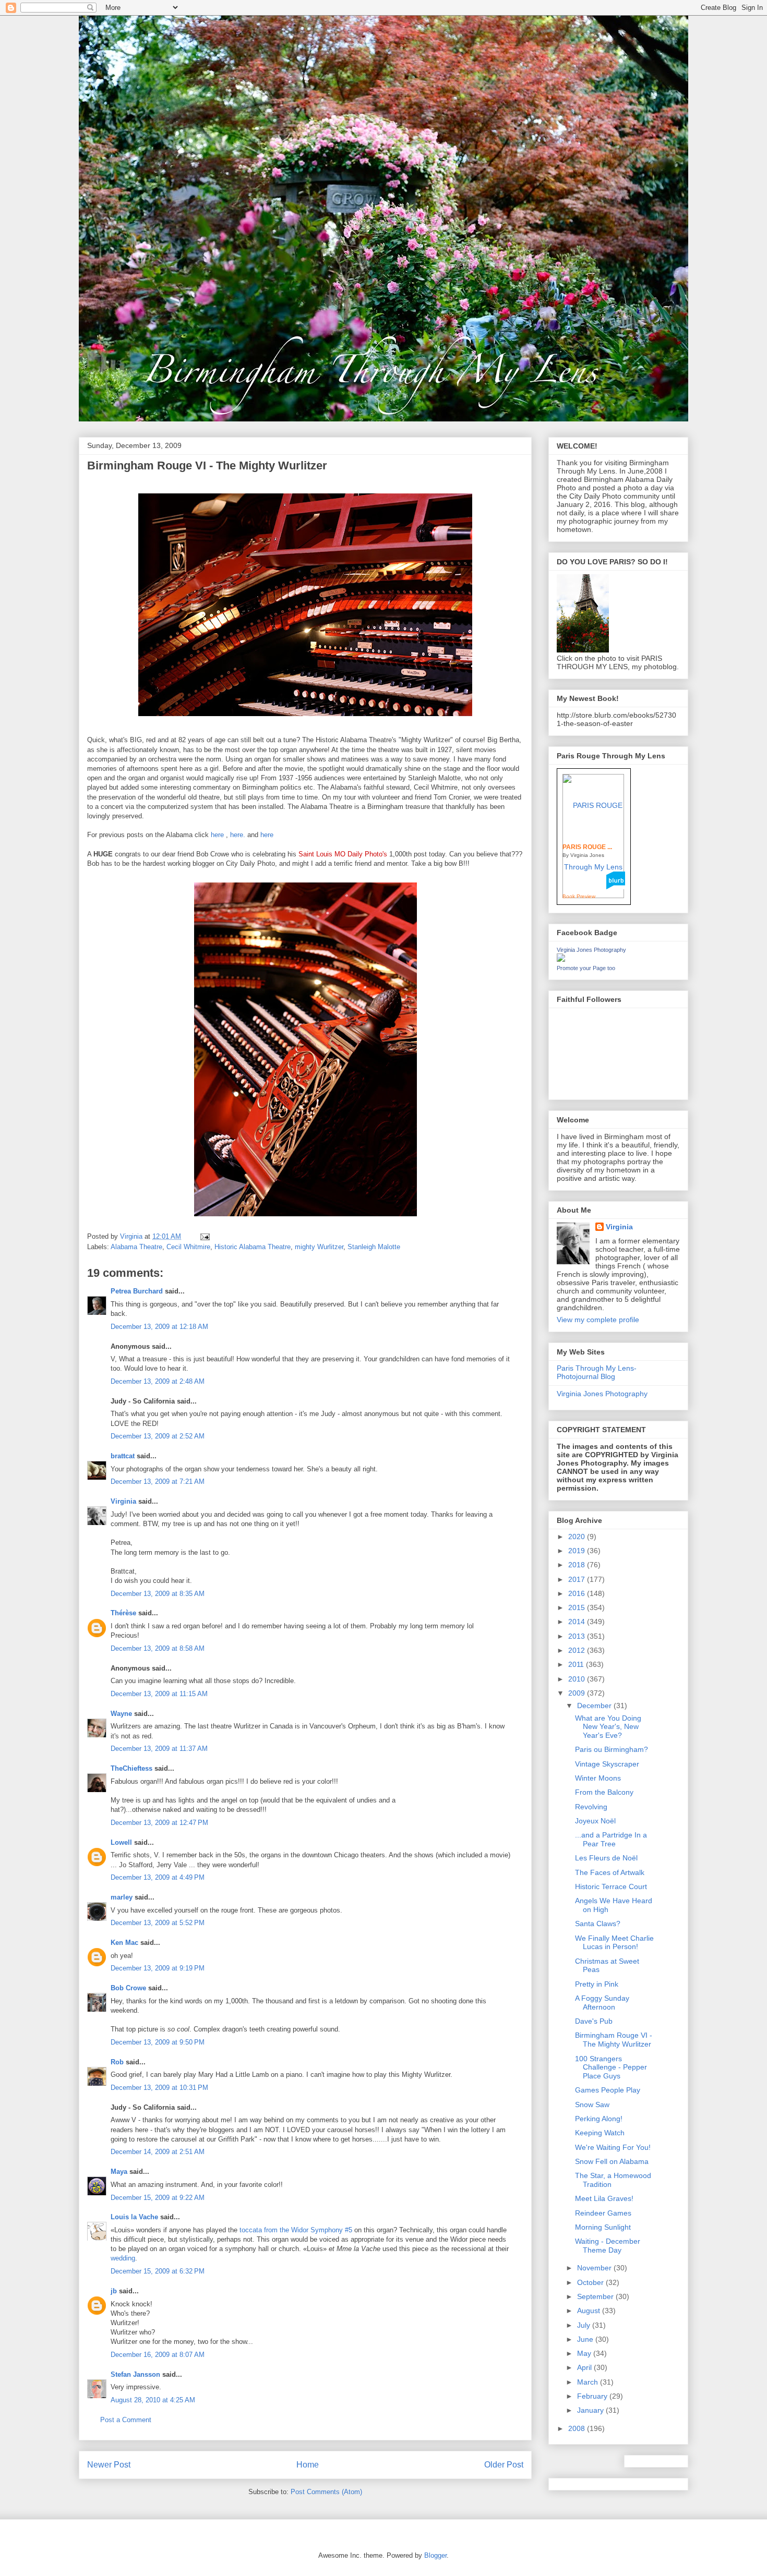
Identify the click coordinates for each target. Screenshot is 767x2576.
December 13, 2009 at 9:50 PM (158, 2042)
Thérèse (123, 1613)
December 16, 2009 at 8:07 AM (158, 2355)
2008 (578, 2428)
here (217, 835)
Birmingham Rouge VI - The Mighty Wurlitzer (614, 2040)
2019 (578, 1551)
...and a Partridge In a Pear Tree (611, 1839)
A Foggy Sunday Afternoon (602, 2003)
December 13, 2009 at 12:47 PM (159, 1823)
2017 (578, 1579)
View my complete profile (598, 1320)
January (591, 2410)
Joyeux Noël (595, 1821)
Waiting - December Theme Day (608, 2246)
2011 (577, 1664)
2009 (578, 1693)
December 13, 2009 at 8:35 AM (158, 1594)
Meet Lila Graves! (604, 2198)
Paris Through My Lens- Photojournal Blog (597, 1372)
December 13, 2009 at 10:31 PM (159, 2088)
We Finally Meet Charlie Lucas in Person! (614, 1943)
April (585, 2367)
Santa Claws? (598, 1924)
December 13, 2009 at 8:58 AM (158, 1648)
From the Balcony (604, 1792)
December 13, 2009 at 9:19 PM (158, 1968)
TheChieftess (131, 1768)
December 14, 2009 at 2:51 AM (158, 2152)
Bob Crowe (128, 1988)
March (589, 2382)
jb (114, 2291)
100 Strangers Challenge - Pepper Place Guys (611, 2067)
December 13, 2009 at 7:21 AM (158, 1481)
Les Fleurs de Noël (606, 1858)
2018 (578, 1565)
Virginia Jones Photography (591, 950)
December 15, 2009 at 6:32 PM (158, 2271)
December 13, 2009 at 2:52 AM (158, 1436)
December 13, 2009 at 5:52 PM (158, 1923)
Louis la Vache (134, 2217)
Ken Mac (124, 1943)
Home (308, 2465)
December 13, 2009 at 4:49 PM (158, 1877)
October (591, 2282)
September (596, 2296)
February (593, 2396)
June (586, 2339)
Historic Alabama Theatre (253, 1247)
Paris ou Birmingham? (612, 1749)
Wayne (121, 1714)
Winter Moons (598, 1778)
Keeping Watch (600, 2133)
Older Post (504, 2465)
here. (238, 835)
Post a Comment (126, 2420)
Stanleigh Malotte (374, 1247)
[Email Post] (204, 1236)
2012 (578, 1650)
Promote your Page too (586, 968)
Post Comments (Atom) (326, 2492)
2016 (578, 1593)
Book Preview (579, 896)
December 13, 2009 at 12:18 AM (159, 1327)
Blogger (435, 2555)
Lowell (121, 1842)
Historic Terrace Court (611, 1886)
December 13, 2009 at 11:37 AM (159, 1749)
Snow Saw (592, 2105)
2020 (578, 1537)
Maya (119, 2172)
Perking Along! (599, 2119)
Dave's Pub (594, 2021)
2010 (578, 1679)
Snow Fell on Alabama (612, 2161)
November (595, 2268)
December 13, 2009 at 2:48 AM (158, 1381)
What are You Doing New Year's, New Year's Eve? (608, 1727)
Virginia (123, 1501)
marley (122, 1897)
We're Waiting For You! (613, 2147)
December (595, 1706)
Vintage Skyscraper (607, 1764)
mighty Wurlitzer (319, 1247)
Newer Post (109, 2465)
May (585, 2353)
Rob (117, 2062)
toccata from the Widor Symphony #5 (296, 2230)
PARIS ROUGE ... (587, 847)
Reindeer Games (603, 2213)
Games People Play (608, 2090)
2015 (578, 1607)
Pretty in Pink (597, 1984)
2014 (578, 1622)
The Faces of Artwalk (610, 1872)
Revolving (591, 1807)
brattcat (123, 1456)
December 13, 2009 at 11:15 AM (159, 1694)
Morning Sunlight (603, 2227)
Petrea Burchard (137, 1291)
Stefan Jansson (135, 2374)
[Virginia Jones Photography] (561, 959)
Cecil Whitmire (188, 1247)
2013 (578, 1636)
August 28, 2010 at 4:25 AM (153, 2400)
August (590, 2311)
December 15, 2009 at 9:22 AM (158, 2198)
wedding (123, 2258)
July (585, 2325)
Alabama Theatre (136, 1247)
